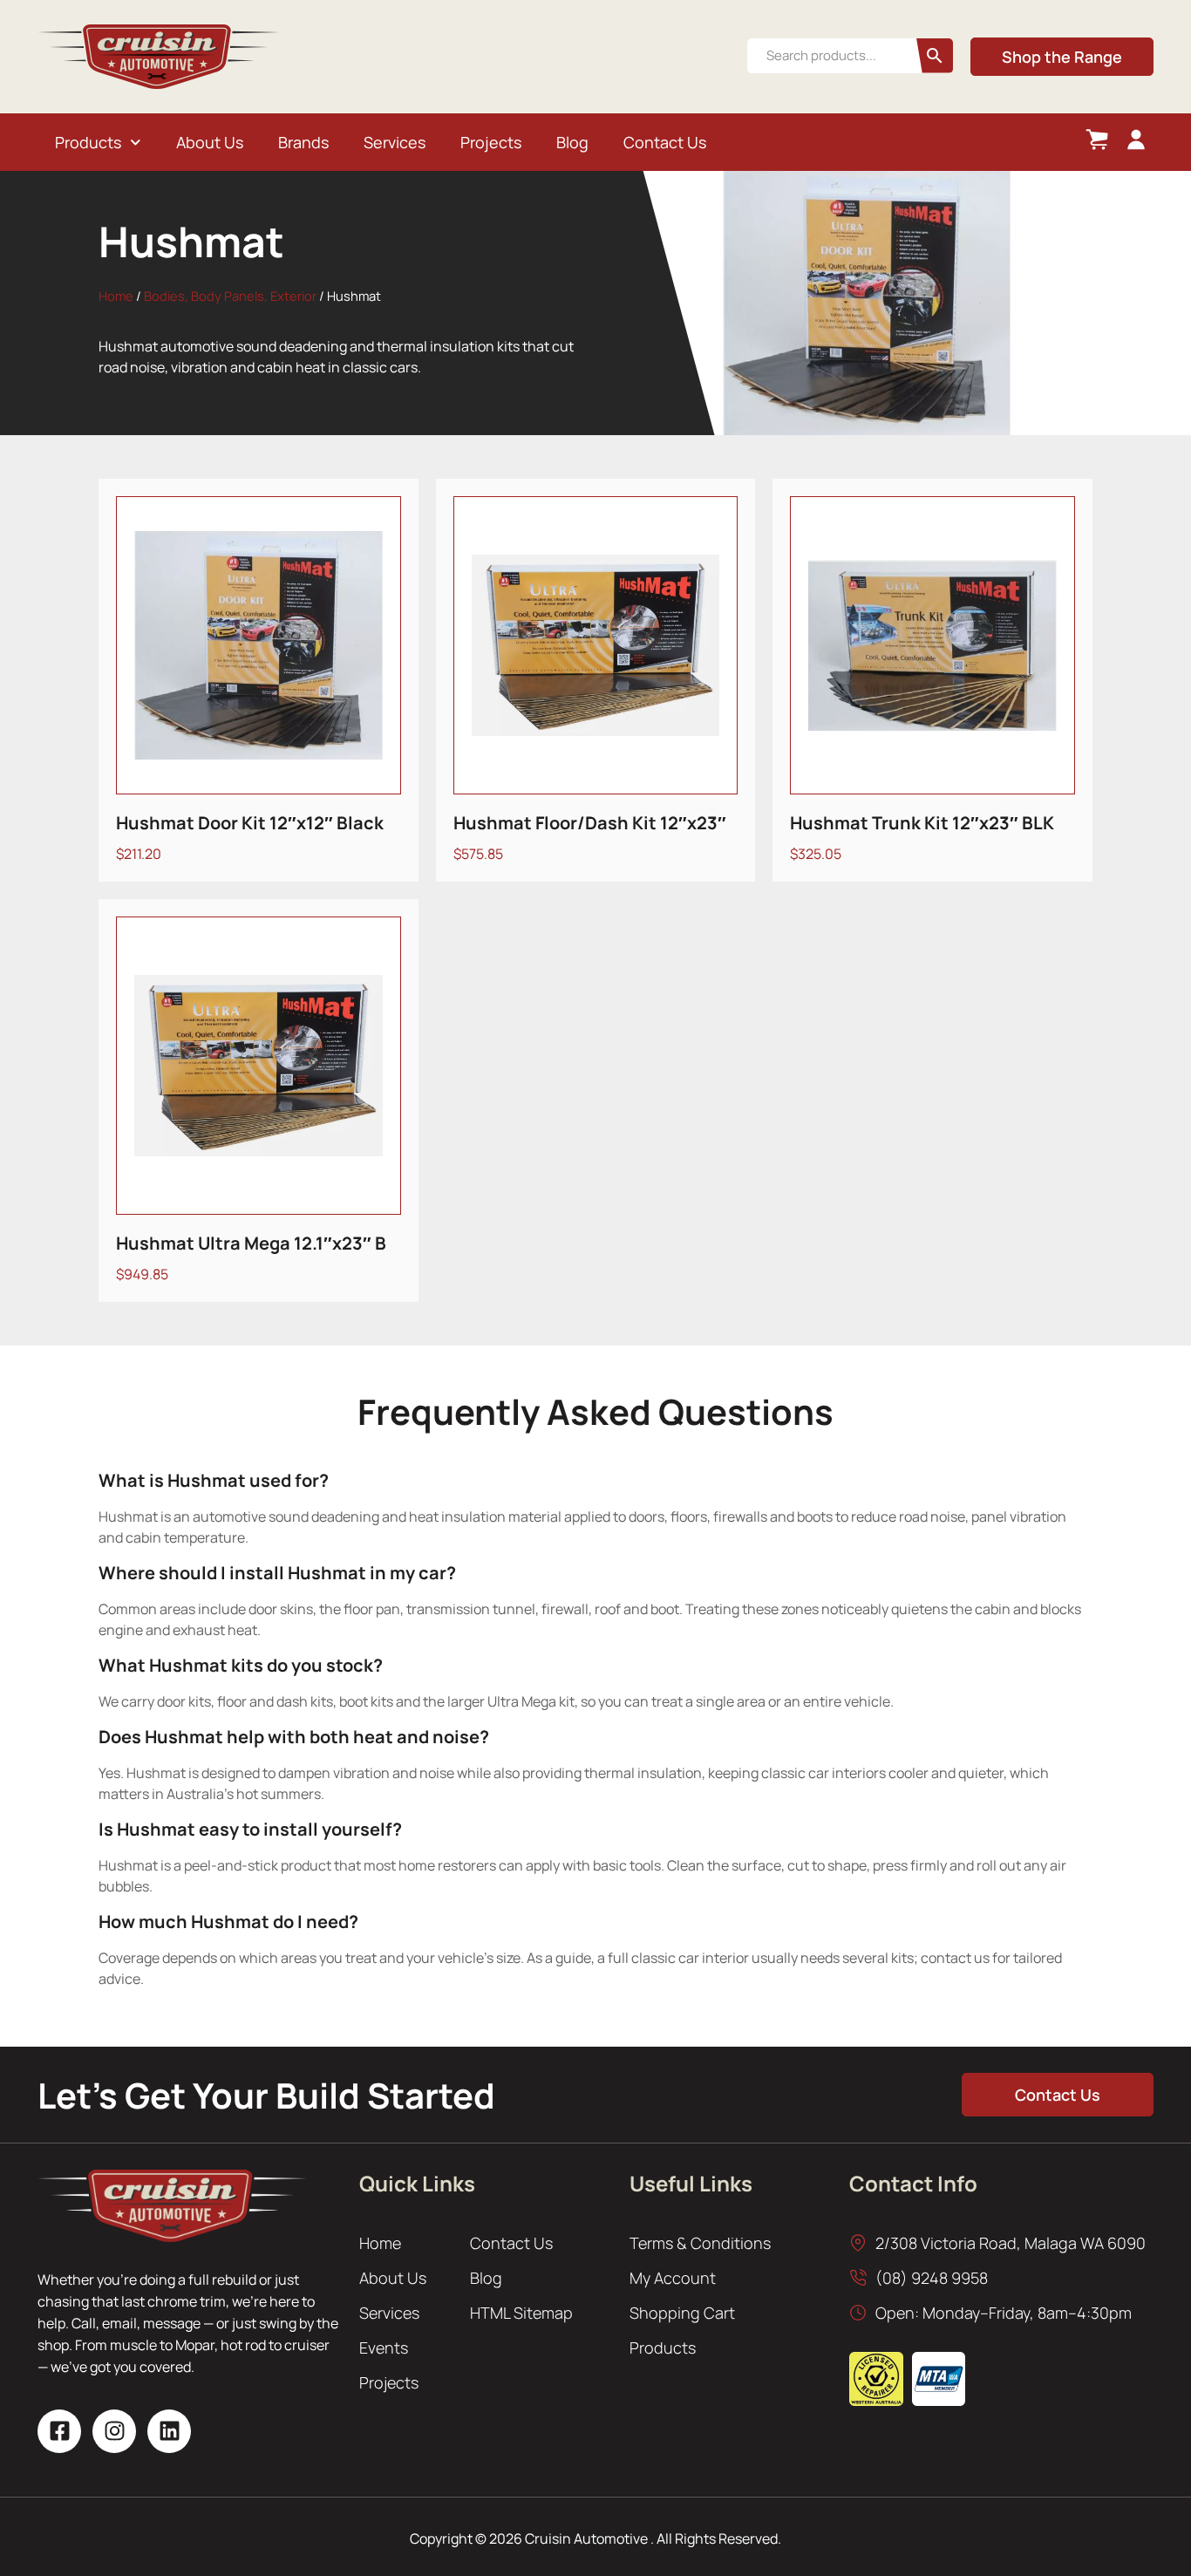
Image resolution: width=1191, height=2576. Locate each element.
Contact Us (665, 142)
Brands (303, 142)
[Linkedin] (169, 2431)
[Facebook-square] (59, 2431)
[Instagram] (114, 2431)
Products (88, 142)
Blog (572, 142)
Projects (491, 142)
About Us (210, 142)
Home (116, 296)
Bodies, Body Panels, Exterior (230, 296)
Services (395, 142)
